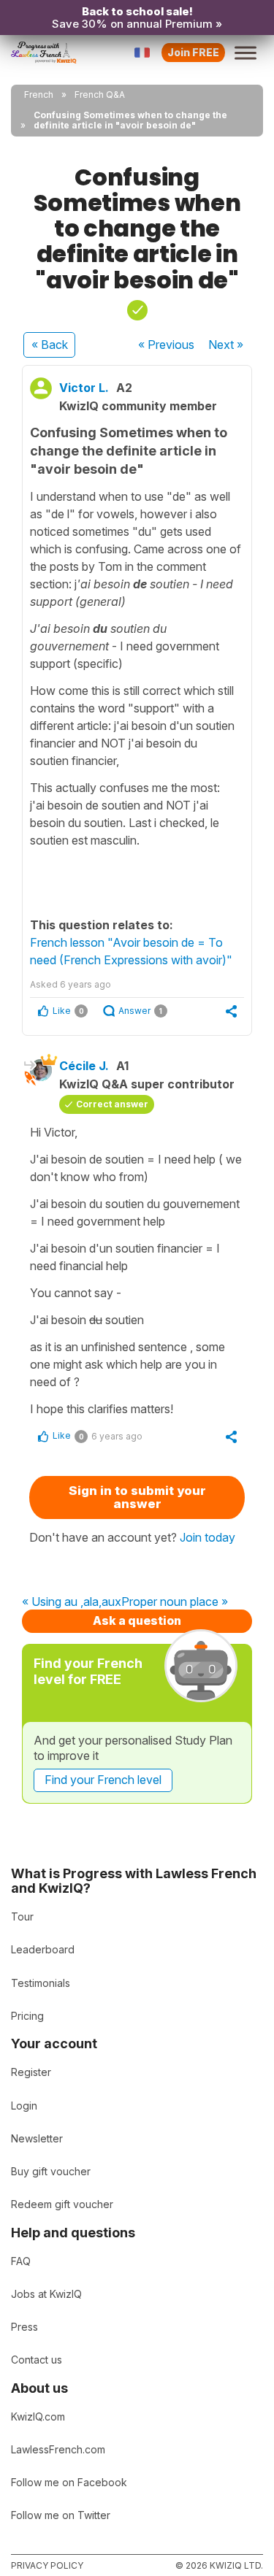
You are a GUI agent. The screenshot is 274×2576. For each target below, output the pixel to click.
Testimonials (41, 1983)
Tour (22, 1916)
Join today (208, 1537)
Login (24, 2106)
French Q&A (100, 95)
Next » (226, 345)
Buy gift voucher (51, 2171)
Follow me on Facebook (69, 2482)
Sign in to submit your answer (137, 1497)
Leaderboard (43, 1949)
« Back (50, 345)
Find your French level (103, 1780)
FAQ (21, 2261)
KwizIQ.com (38, 2417)
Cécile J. (84, 1066)
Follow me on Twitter (61, 2515)
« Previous (166, 345)
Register (31, 2072)
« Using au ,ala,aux (72, 1602)
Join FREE (193, 52)
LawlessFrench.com (58, 2449)
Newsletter (37, 2138)
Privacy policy (47, 2565)
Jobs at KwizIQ (46, 2294)
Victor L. (84, 388)
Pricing (27, 2016)
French (39, 95)
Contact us (37, 2360)
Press (24, 2327)
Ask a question (137, 1620)
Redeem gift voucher (62, 2204)
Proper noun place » (175, 1602)
